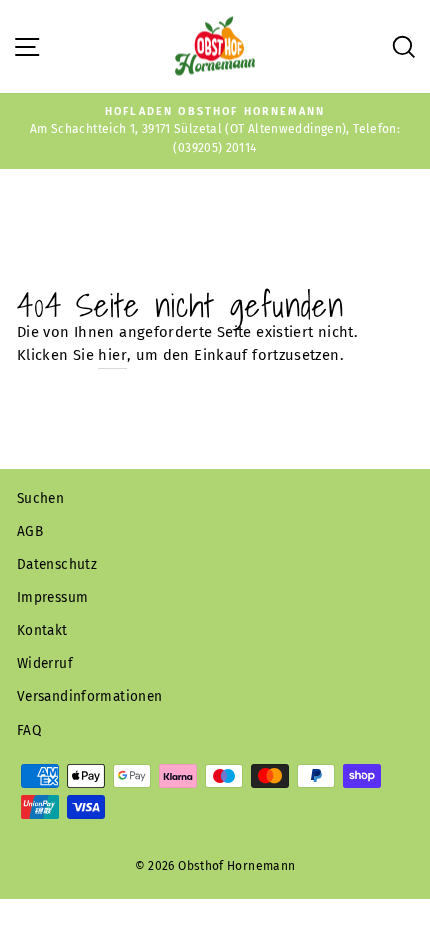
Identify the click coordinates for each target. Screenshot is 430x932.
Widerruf (45, 663)
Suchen (40, 498)
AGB (30, 531)
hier (112, 355)
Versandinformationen (89, 696)
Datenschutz (57, 564)
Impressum (52, 597)
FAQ (29, 730)
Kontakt (42, 630)
